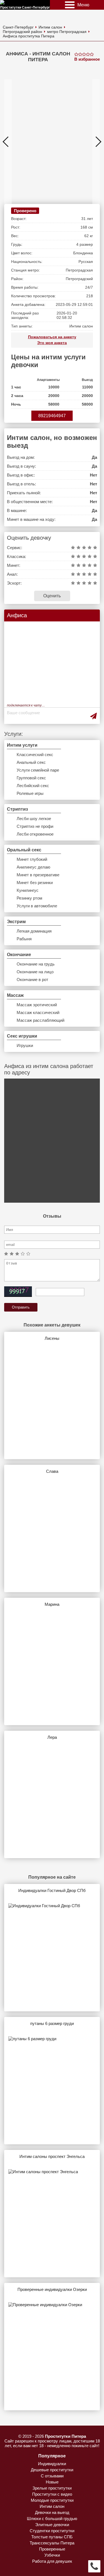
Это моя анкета (52, 343)
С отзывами (52, 2476)
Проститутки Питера (65, 2436)
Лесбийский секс (33, 786)
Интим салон (50, 27)
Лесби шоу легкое (34, 819)
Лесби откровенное (35, 834)
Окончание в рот (32, 980)
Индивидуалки (52, 2464)
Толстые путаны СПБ (52, 2537)
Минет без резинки (35, 883)
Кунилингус (28, 890)
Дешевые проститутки (52, 2470)
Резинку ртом (29, 898)
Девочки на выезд (52, 2512)
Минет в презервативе (38, 875)
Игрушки (25, 1045)
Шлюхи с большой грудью (52, 2519)
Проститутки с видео (52, 2494)
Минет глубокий (32, 859)
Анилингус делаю (33, 867)
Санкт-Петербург (18, 27)
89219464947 (52, 416)
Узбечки (52, 2555)
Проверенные (52, 2549)
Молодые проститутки (52, 2500)
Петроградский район (22, 32)
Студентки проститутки (52, 2531)
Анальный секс (31, 762)
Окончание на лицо (35, 972)
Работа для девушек (52, 2561)
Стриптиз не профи (35, 826)
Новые (52, 2482)
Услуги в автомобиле (37, 906)
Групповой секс (31, 778)
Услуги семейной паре (38, 770)
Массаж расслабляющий (40, 1020)
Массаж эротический (37, 1005)
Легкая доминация (34, 931)
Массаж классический (38, 1012)
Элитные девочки (52, 2525)
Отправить (21, 1307)
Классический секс (35, 755)
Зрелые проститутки (52, 2488)
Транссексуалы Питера (52, 2543)
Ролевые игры (30, 793)
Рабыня (24, 939)
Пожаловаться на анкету (52, 337)
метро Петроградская (67, 32)
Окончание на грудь (36, 964)
